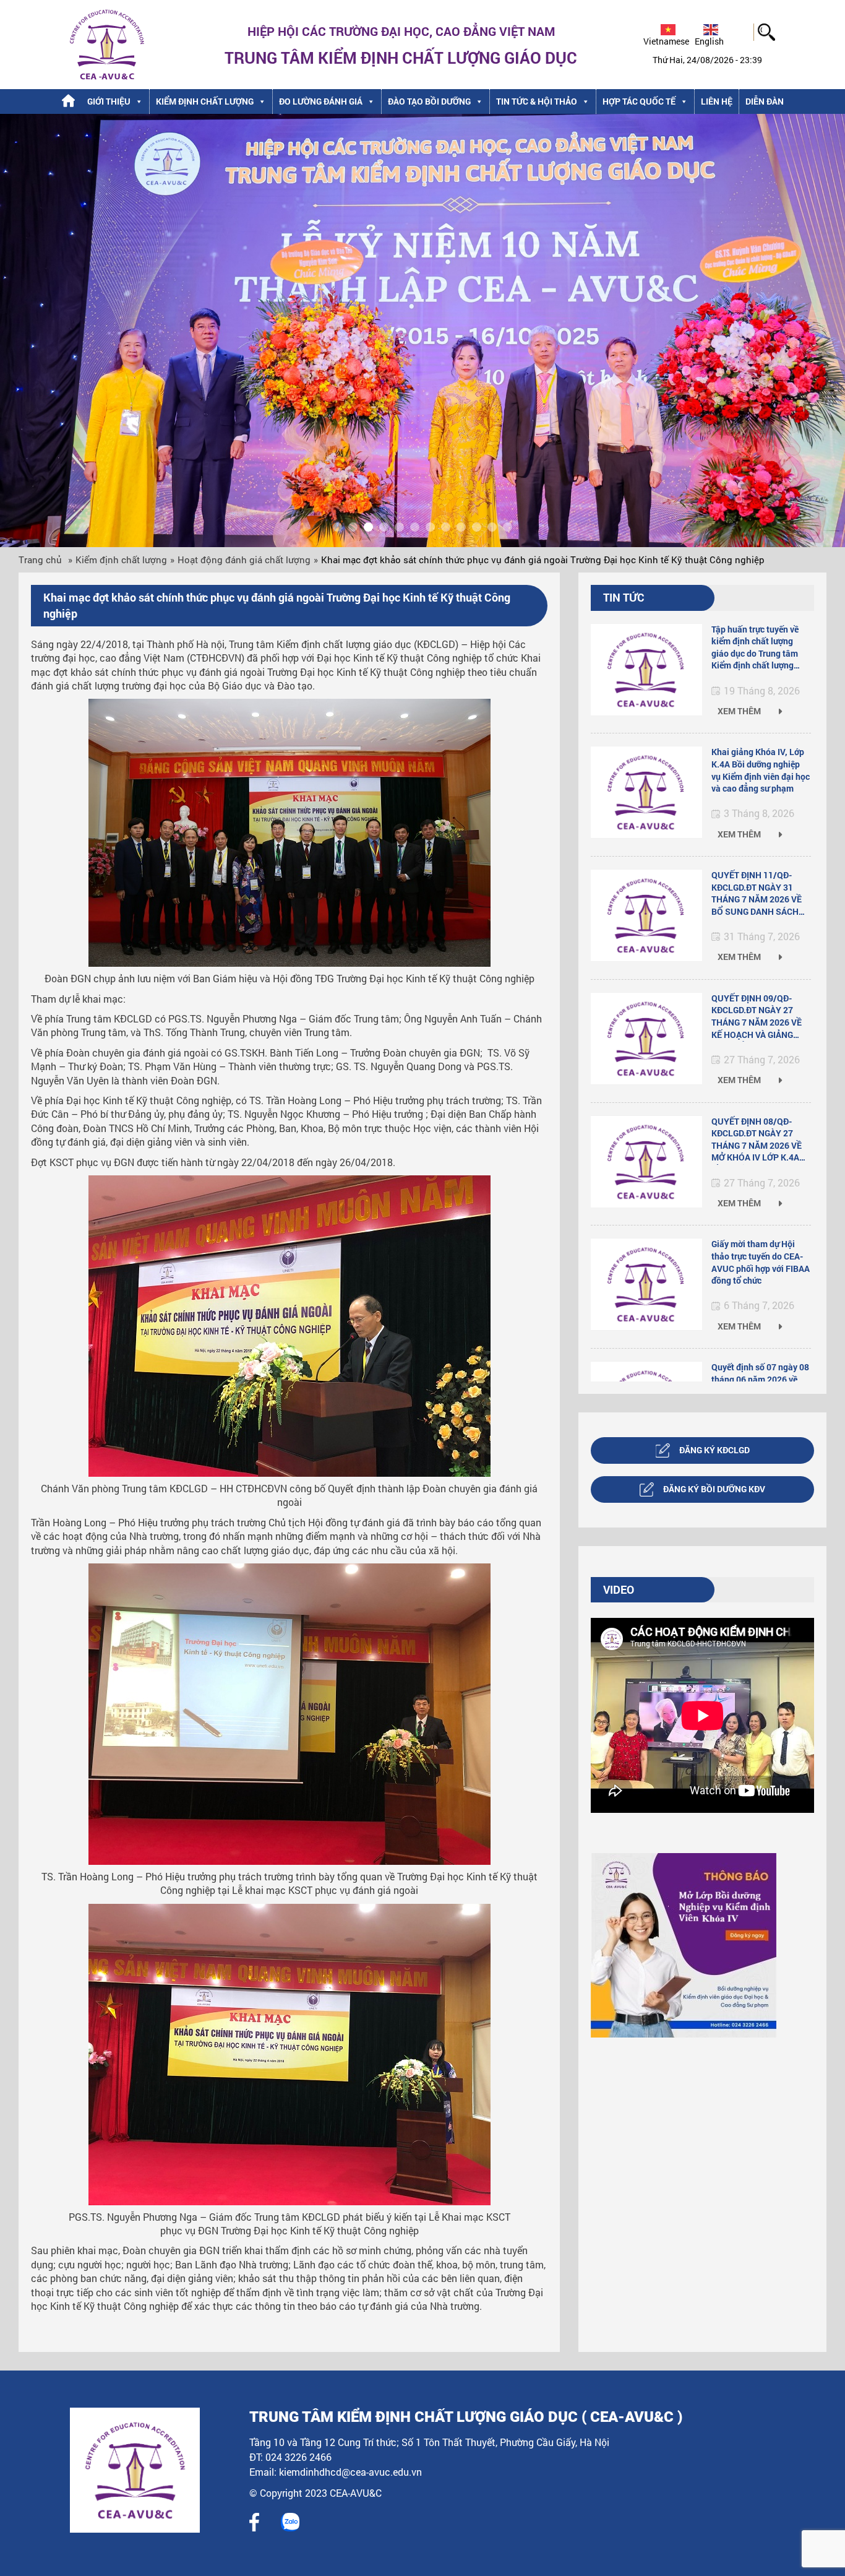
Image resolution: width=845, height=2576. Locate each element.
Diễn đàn (765, 101)
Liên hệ (717, 101)
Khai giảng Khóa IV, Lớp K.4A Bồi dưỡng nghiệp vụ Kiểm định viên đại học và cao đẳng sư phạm (761, 770)
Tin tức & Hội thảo (537, 101)
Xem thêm (740, 711)
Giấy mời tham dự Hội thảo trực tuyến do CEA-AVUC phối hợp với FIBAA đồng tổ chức (761, 1262)
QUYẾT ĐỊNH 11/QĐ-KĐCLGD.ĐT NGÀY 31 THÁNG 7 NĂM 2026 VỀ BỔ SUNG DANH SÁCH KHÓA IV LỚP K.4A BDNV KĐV (760, 894)
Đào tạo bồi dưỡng (429, 101)
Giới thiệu (109, 101)
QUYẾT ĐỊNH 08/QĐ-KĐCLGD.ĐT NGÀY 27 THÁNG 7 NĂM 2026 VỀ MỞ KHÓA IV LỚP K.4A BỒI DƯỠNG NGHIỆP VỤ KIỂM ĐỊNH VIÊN (757, 1140)
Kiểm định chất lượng (205, 101)
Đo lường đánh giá (321, 101)
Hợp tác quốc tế (639, 101)
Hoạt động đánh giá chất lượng (244, 560)
